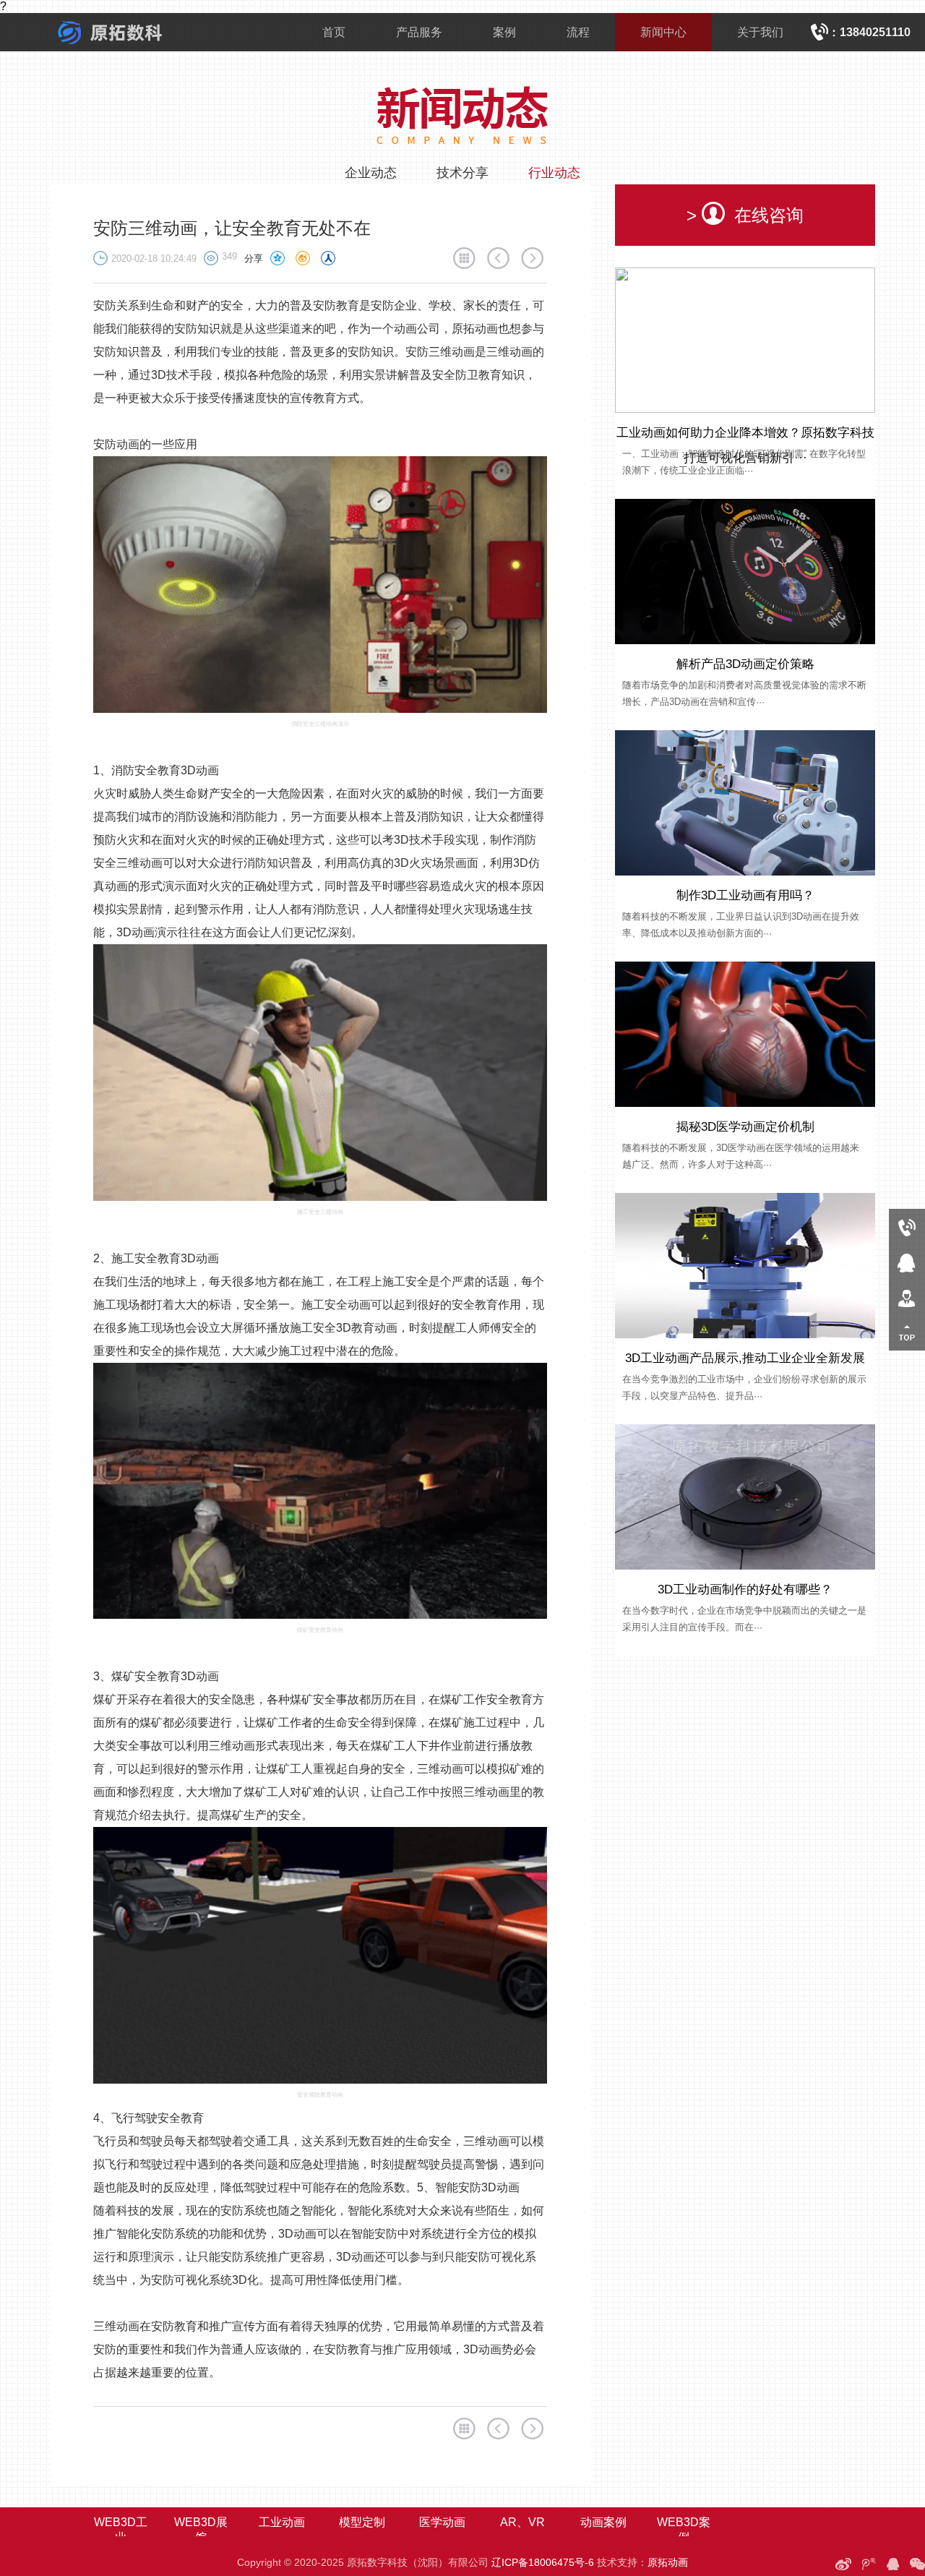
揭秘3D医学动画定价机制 (745, 1127)
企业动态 (371, 173)
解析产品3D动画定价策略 (745, 664)
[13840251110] (907, 1227)
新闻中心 (663, 32)
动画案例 (603, 2522)
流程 (578, 32)
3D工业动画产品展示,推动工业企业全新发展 (745, 1358)
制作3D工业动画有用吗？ (745, 895)
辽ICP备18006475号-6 (543, 2562)
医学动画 (442, 2522)
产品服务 (419, 32)
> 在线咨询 (745, 215)
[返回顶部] (907, 1333)
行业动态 (554, 173)
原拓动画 (668, 2562)
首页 (334, 32)
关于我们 (760, 32)
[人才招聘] (907, 1297)
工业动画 (282, 2522)
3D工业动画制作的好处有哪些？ (745, 1589)
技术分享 (462, 173)
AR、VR (522, 2522)
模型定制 (362, 2522)
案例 (504, 32)
